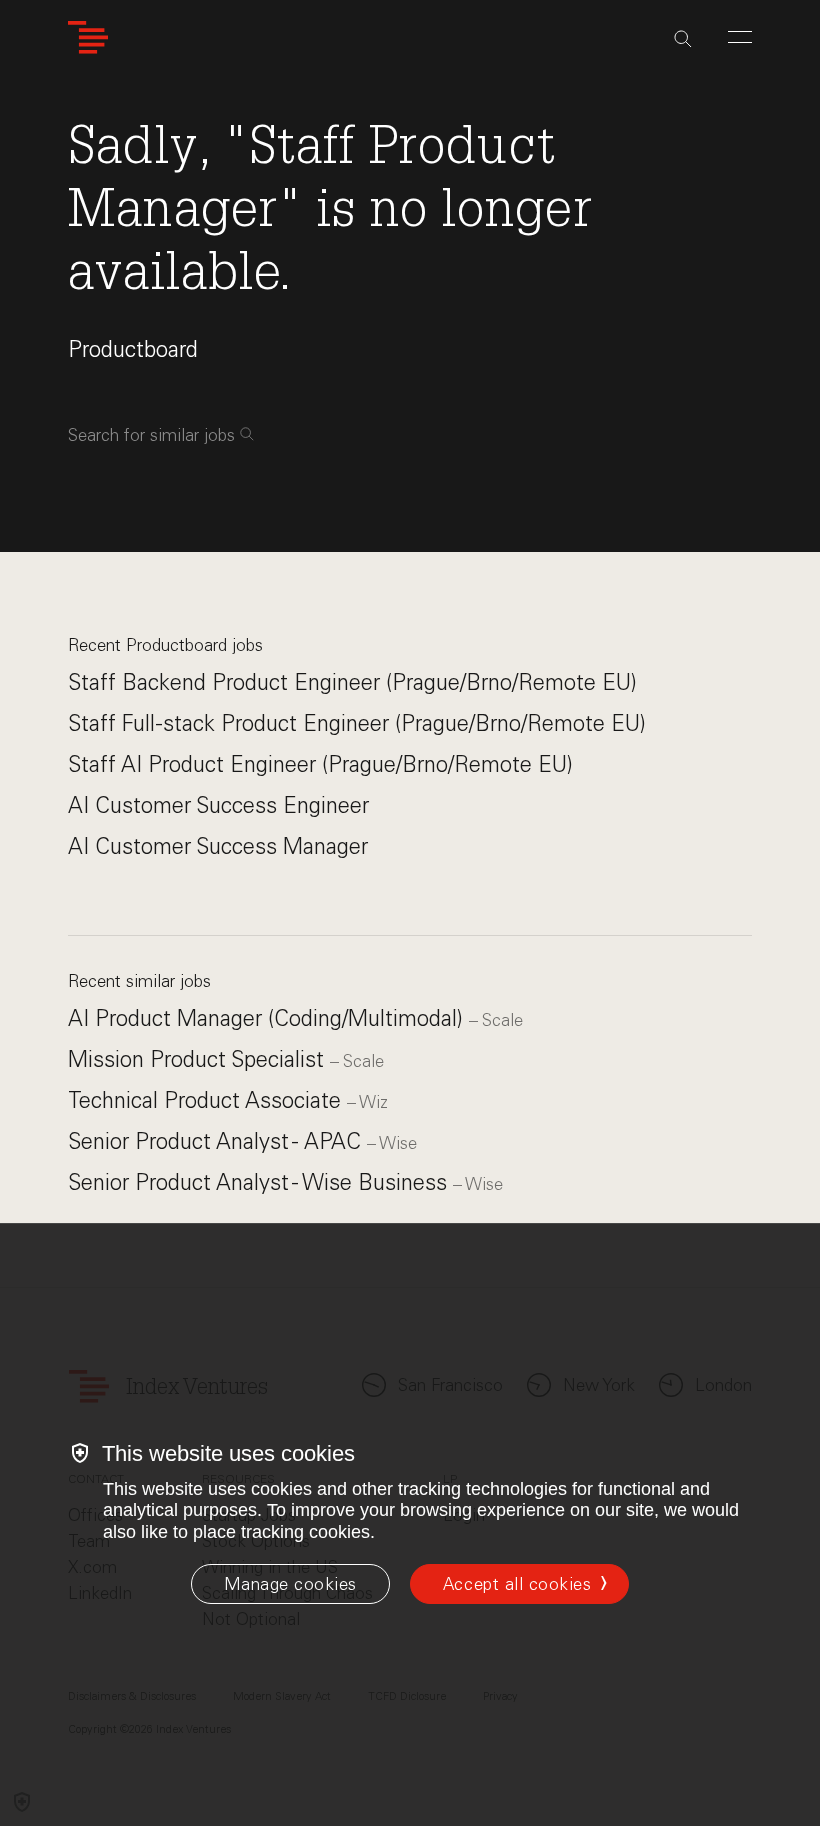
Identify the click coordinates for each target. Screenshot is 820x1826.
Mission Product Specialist (199, 1059)
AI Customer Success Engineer (218, 805)
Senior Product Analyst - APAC (217, 1141)
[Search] (683, 39)
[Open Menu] (740, 37)
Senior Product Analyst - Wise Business (260, 1182)
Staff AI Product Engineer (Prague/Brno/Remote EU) (320, 764)
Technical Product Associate (207, 1100)
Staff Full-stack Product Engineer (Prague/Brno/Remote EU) (357, 723)
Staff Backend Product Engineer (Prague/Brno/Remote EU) (352, 682)
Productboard (133, 349)
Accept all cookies (517, 1584)
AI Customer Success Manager (218, 846)
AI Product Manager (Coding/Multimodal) (268, 1018)
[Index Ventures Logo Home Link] (88, 37)
